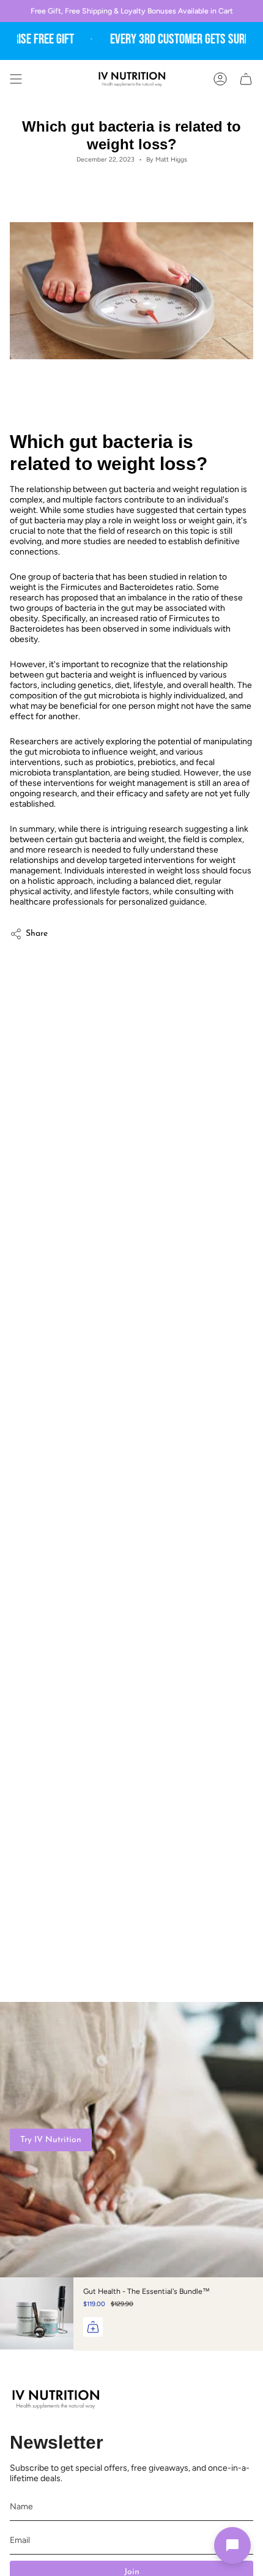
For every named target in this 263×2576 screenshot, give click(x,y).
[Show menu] (16, 79)
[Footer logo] (56, 2399)
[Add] (93, 2327)
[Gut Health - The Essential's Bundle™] (37, 2314)
